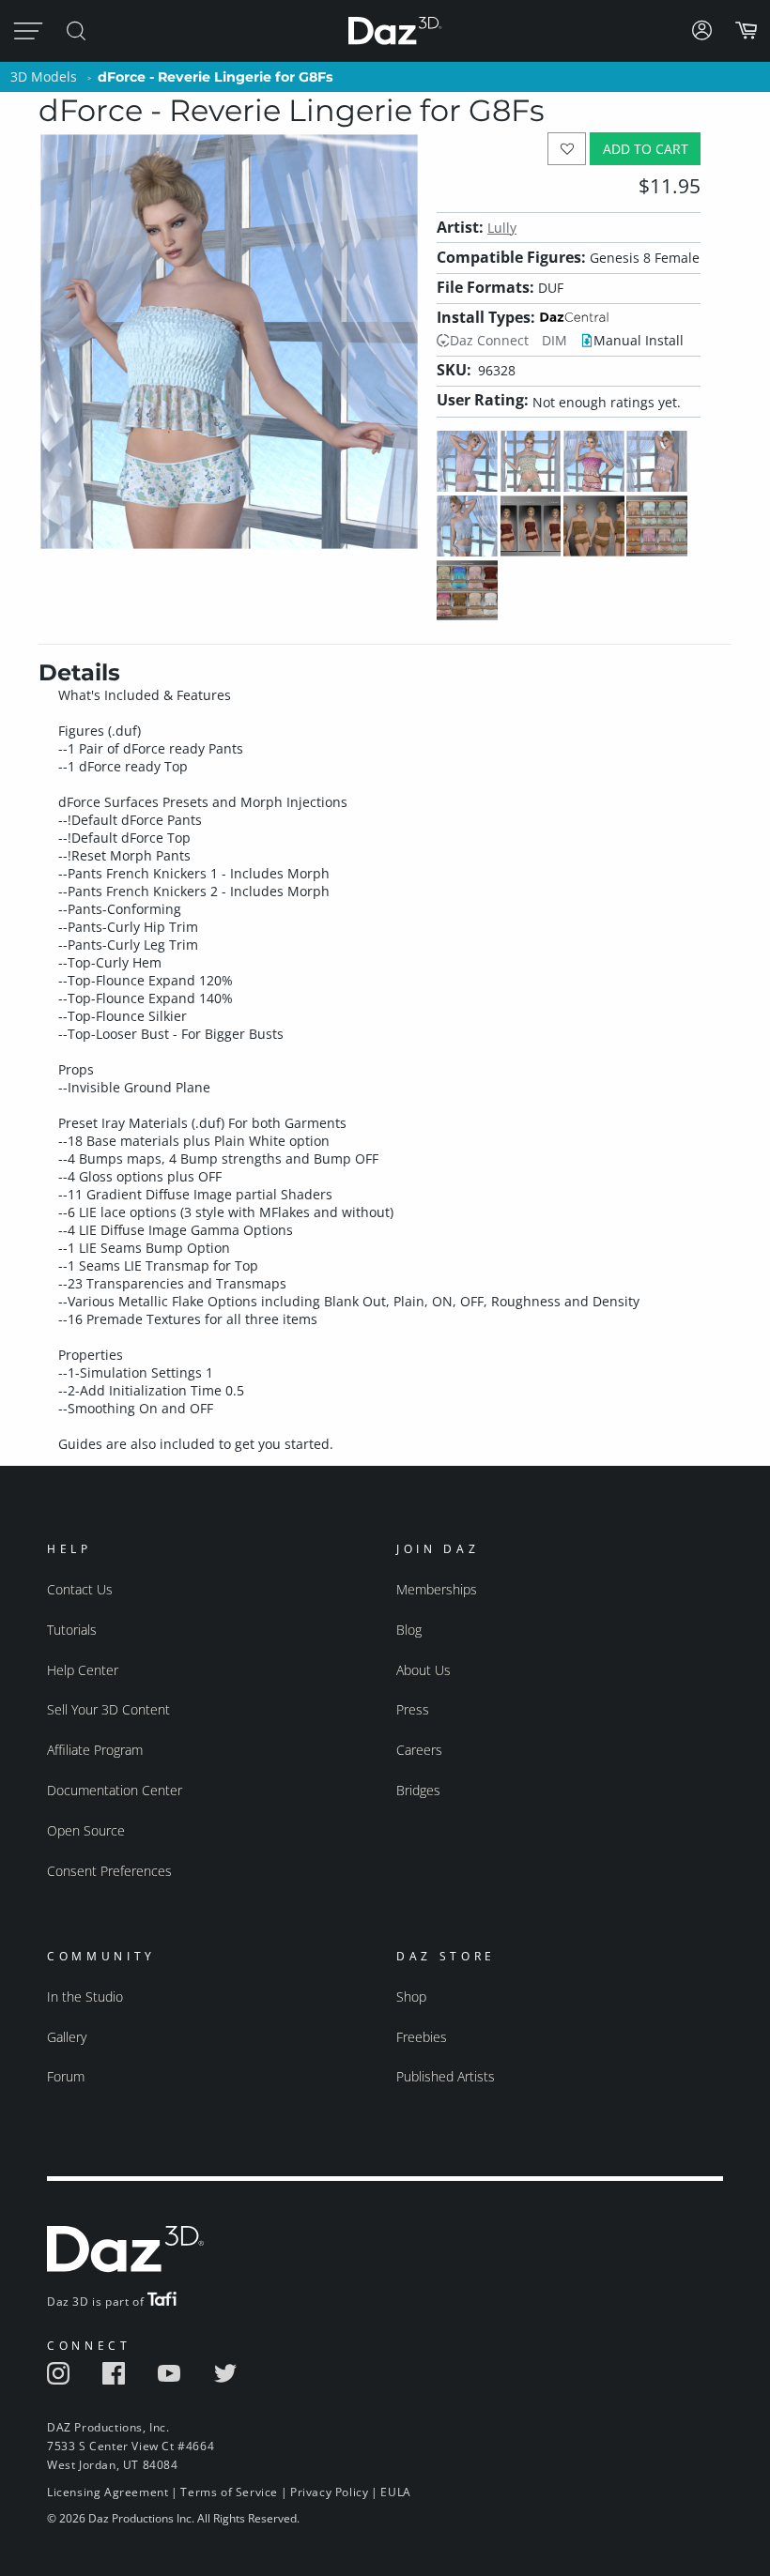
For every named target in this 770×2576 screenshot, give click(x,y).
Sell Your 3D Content (108, 1709)
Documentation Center (115, 1790)
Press (413, 1709)
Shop (411, 1997)
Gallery (67, 2037)
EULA (395, 2492)
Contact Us (80, 1589)
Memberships (437, 1589)
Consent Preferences (109, 1871)
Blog (409, 1630)
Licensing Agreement (108, 2492)
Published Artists (446, 2076)
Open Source (86, 1830)
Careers (419, 1750)
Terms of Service (229, 2492)
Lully (502, 228)
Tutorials (72, 1630)
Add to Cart (646, 149)
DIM (554, 340)
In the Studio (85, 1997)
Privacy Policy (329, 2492)
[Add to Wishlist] (567, 149)
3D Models (44, 76)
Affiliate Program (95, 1750)
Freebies (422, 2037)
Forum (66, 2076)
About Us (423, 1670)
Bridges (418, 1790)
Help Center (83, 1670)
